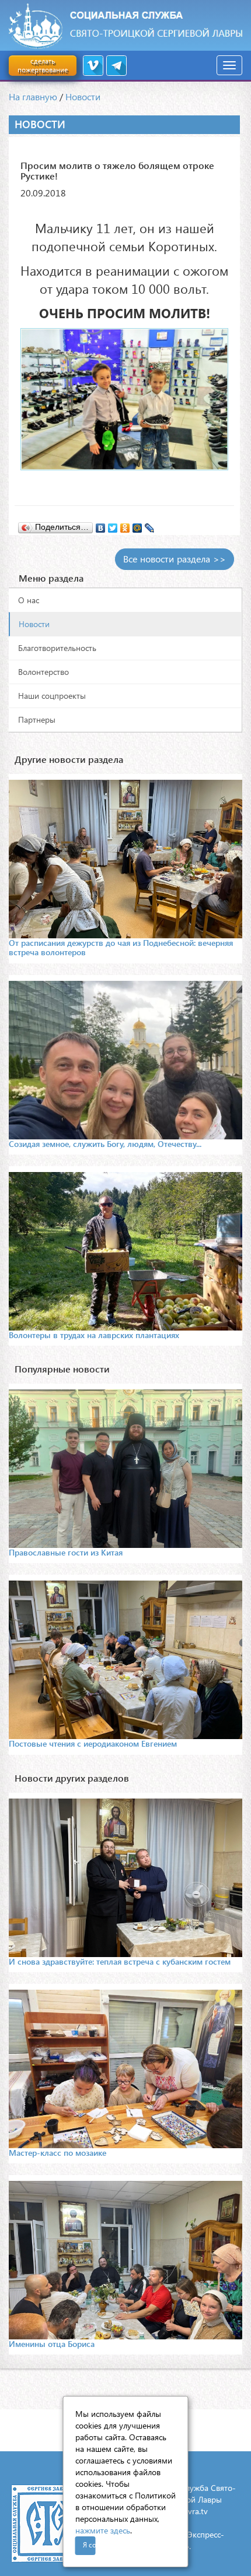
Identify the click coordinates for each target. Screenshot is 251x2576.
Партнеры (37, 719)
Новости (83, 96)
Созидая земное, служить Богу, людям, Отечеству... (105, 1144)
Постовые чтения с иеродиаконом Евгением (93, 1743)
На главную (33, 96)
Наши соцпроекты (52, 696)
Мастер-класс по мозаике (57, 2153)
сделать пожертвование (43, 65)
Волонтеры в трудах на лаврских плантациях (94, 1335)
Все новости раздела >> (175, 559)
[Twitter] (113, 525)
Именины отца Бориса (52, 2344)
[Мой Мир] (137, 525)
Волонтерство (43, 672)
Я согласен (89, 2545)
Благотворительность (57, 648)
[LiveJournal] (150, 525)
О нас (29, 600)
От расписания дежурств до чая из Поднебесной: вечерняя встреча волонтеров (121, 947)
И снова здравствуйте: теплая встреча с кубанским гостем (120, 1961)
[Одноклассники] (125, 525)
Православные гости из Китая (66, 1552)
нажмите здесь (103, 2530)
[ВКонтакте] (101, 525)
